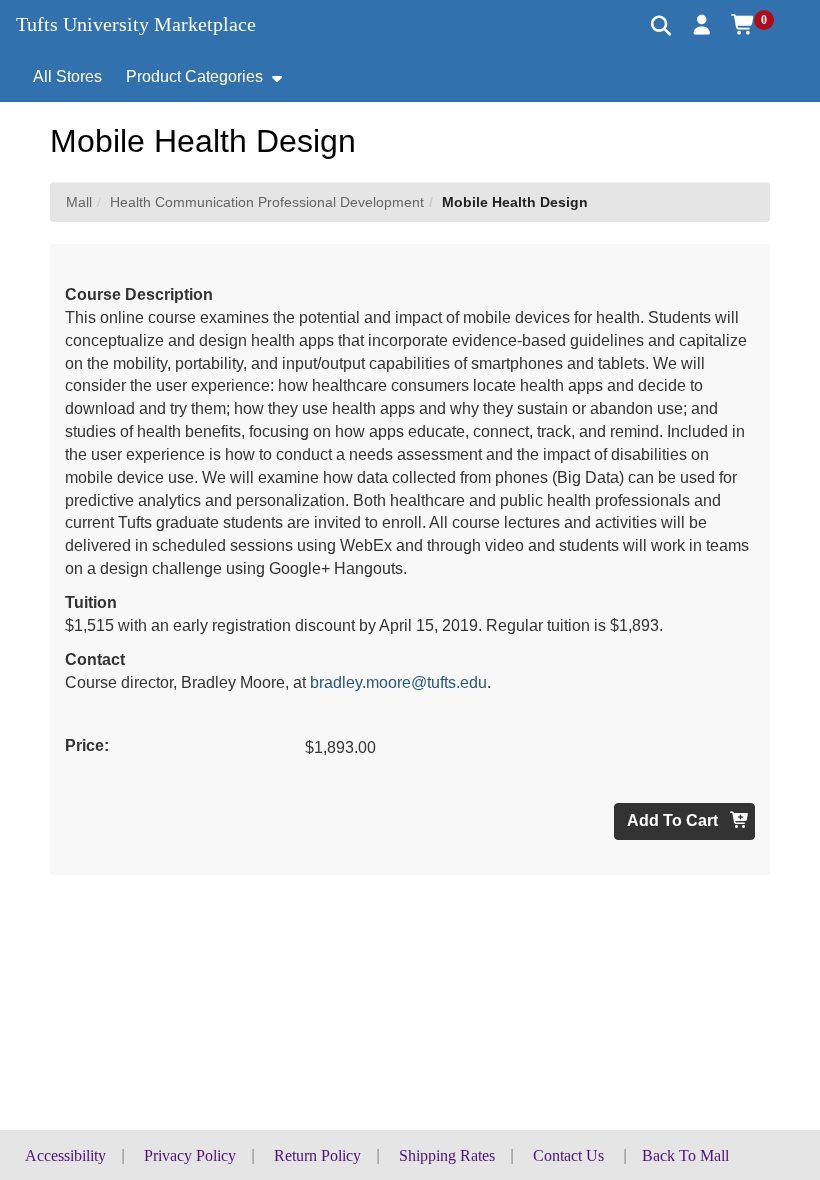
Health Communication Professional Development (267, 202)
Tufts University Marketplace (136, 24)
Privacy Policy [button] (190, 1155)
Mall (79, 202)
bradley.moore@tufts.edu (398, 682)
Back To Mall (685, 1155)
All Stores (67, 76)
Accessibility (65, 1155)
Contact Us (568, 1155)
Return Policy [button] (317, 1155)
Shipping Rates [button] (447, 1155)
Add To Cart (674, 820)
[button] (702, 25)
